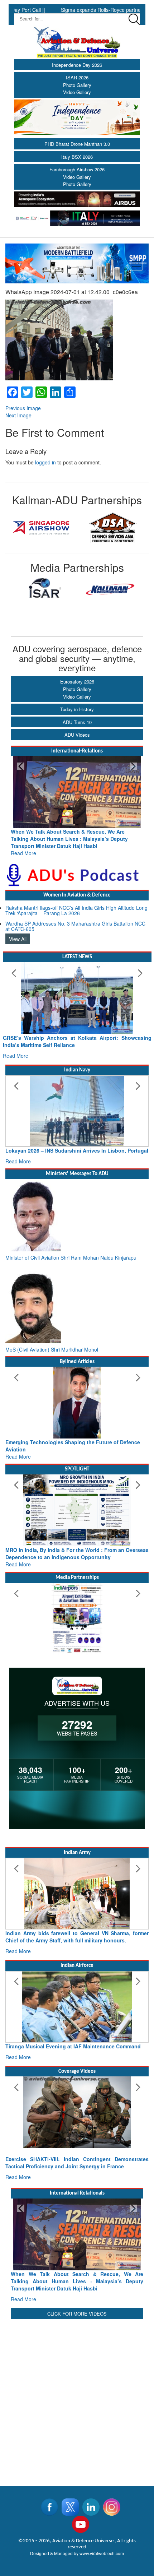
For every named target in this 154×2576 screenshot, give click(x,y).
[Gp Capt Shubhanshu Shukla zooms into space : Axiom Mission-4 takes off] (77, 2119)
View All (18, 932)
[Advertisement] (77, 2398)
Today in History (77, 709)
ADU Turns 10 (77, 722)
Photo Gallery (77, 85)
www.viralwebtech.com (102, 2553)
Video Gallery (77, 92)
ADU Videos (77, 735)
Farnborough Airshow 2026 (77, 169)
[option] (41, 528)
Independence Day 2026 (77, 65)
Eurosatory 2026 (77, 682)
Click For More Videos (77, 2314)
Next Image (18, 415)
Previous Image (23, 408)
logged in (45, 462)
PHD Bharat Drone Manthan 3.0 (77, 144)
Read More (23, 846)
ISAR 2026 (77, 77)
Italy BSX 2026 (77, 157)
